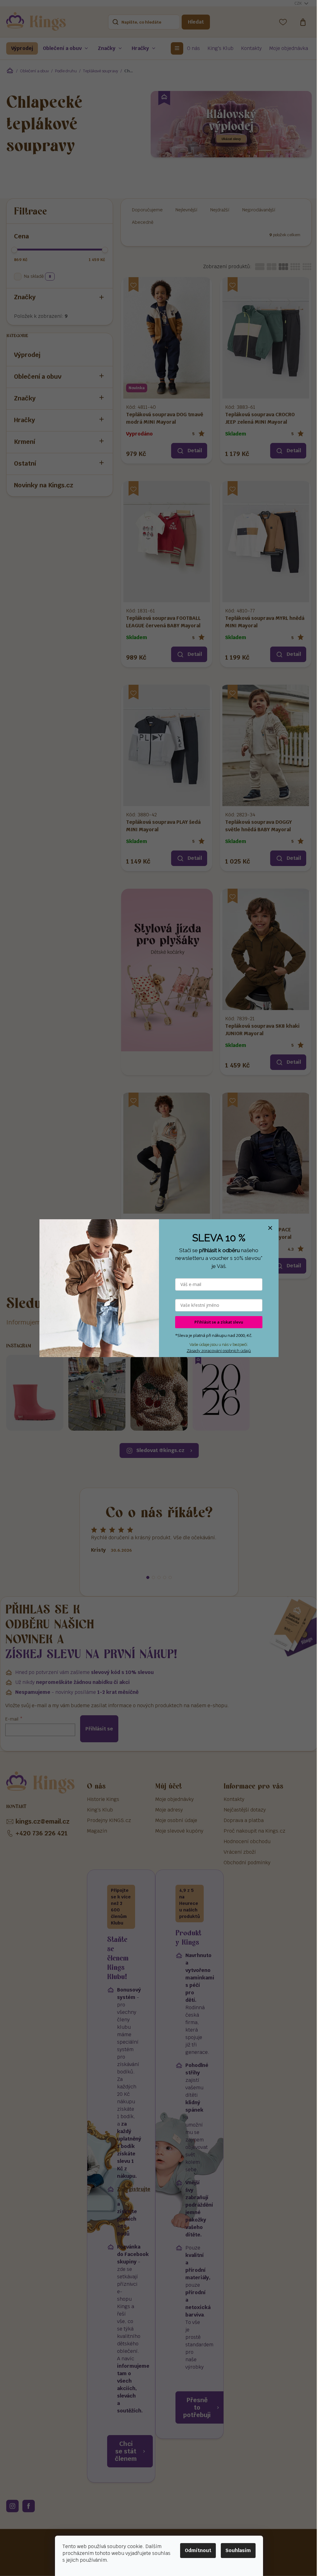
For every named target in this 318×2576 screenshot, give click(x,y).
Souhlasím (238, 2550)
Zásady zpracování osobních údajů (219, 1351)
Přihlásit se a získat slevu (219, 1322)
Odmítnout (198, 2550)
